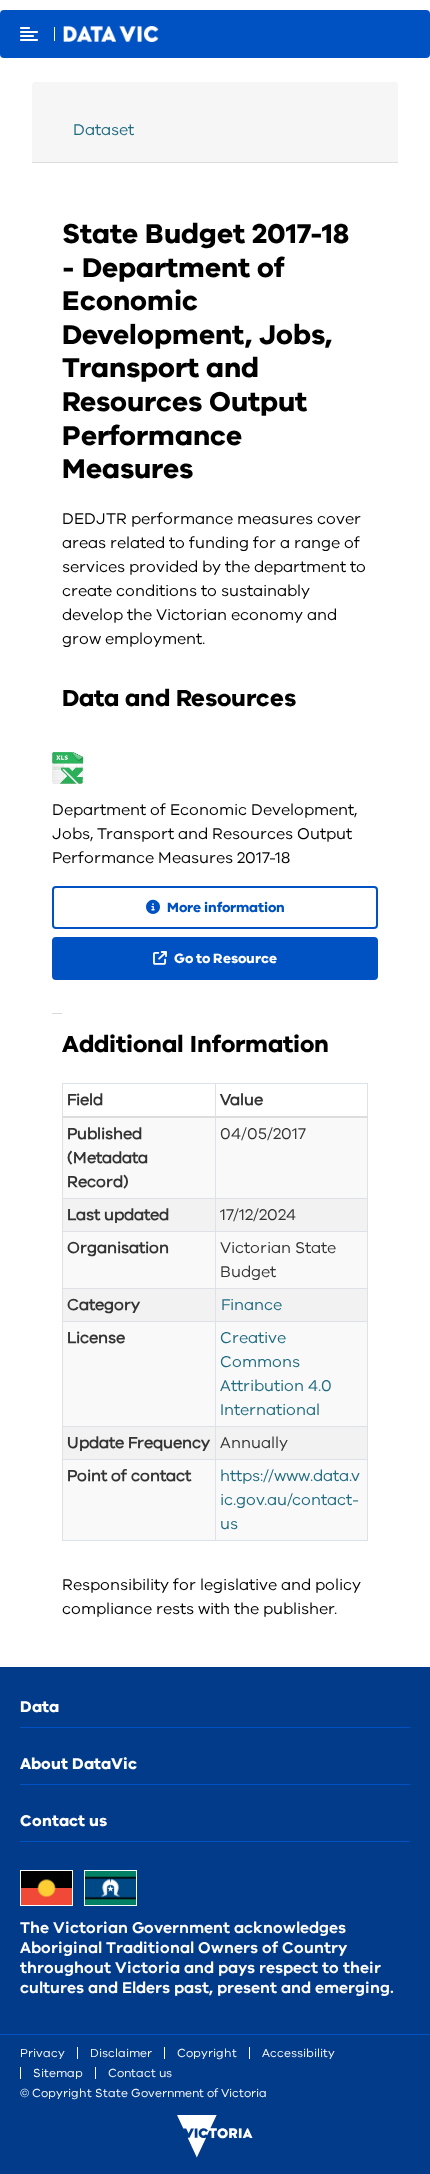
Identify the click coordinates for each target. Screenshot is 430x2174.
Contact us (63, 1821)
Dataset (103, 130)
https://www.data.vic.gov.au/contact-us (290, 1500)
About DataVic (78, 1764)
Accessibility (298, 2053)
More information (224, 907)
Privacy (42, 2053)
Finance (251, 1305)
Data (39, 1707)
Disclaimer (121, 2053)
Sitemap (58, 2073)
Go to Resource (224, 958)
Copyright (207, 2053)
